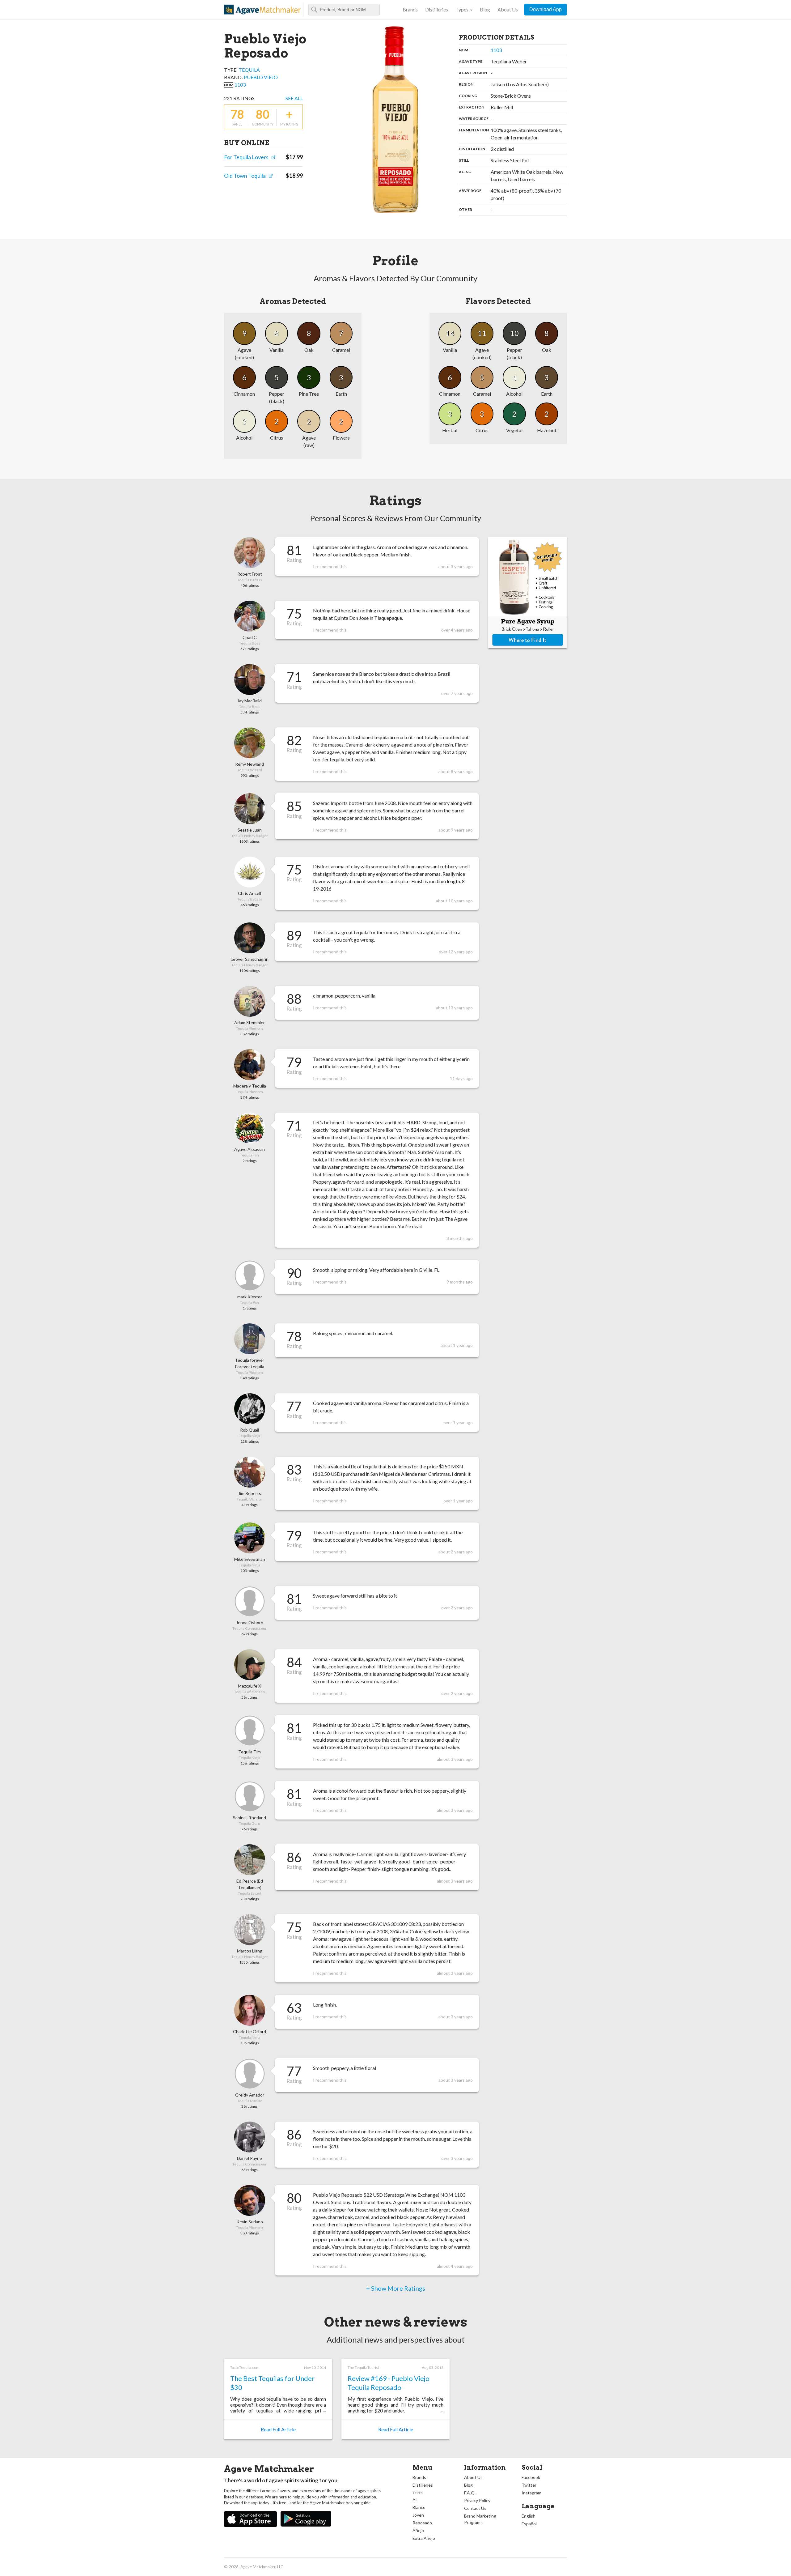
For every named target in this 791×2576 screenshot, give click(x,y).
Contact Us (475, 2508)
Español (529, 2524)
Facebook (531, 2477)
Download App (546, 9)
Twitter (529, 2485)
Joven (418, 2515)
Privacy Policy (477, 2500)
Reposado (422, 2523)
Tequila (249, 70)
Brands (410, 9)
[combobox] (344, 10)
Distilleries (437, 9)
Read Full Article (278, 2429)
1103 (240, 85)
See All (294, 98)
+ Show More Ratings (396, 2288)
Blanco (419, 2507)
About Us (508, 9)
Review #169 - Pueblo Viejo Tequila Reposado (389, 2383)
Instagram (531, 2493)
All (415, 2499)
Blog (485, 9)
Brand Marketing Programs (480, 2519)
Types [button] (462, 9)
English (529, 2516)
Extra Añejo (424, 2538)
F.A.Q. (470, 2493)
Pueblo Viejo (261, 77)
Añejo (418, 2530)
